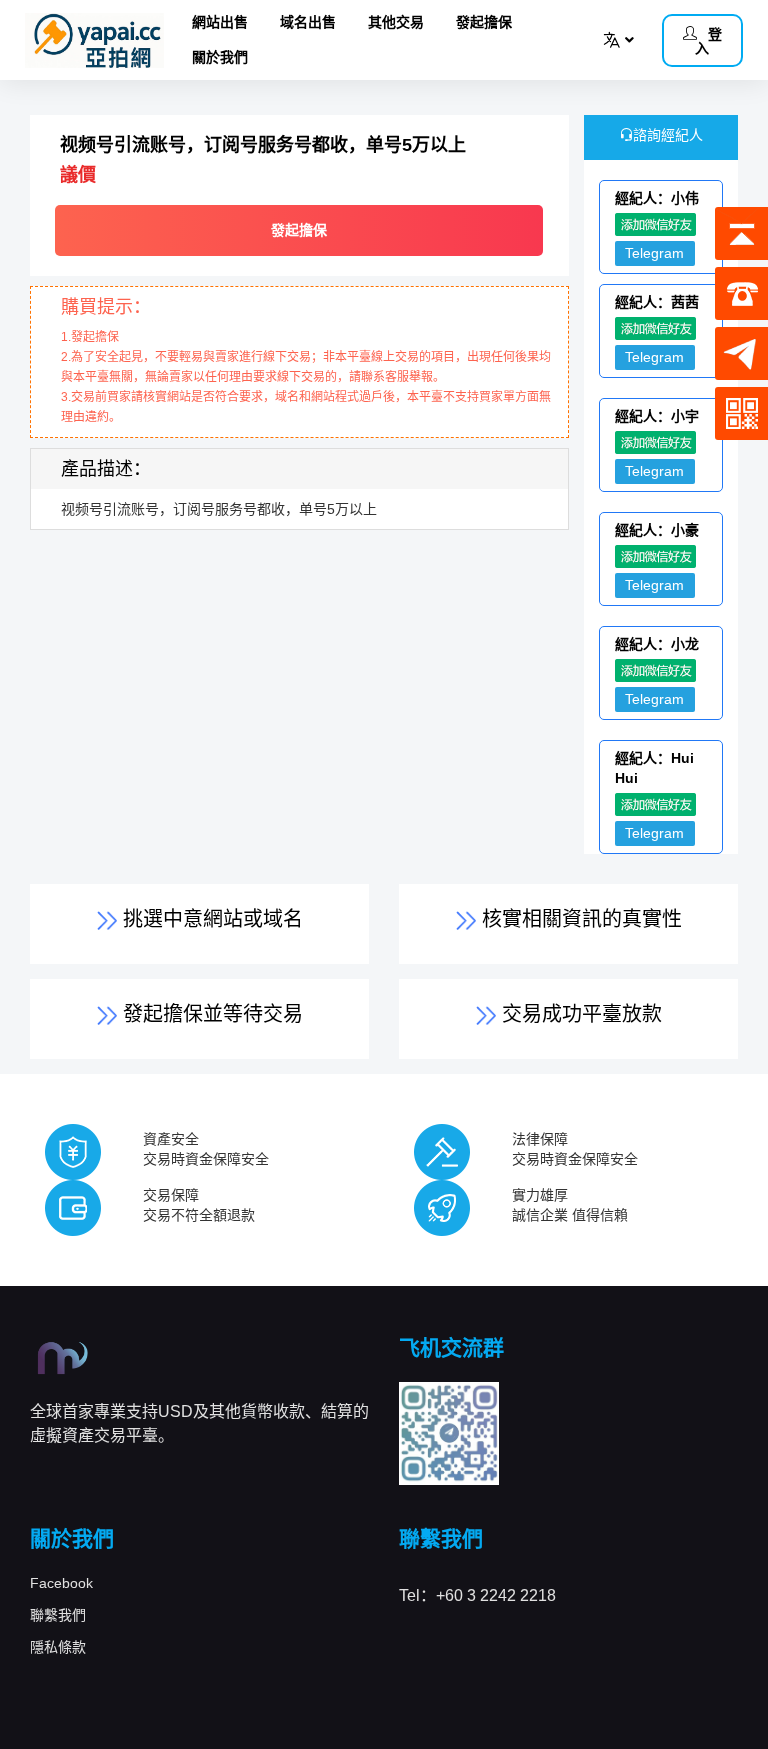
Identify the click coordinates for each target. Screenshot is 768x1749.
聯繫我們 (58, 1615)
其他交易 (396, 22)
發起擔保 (484, 22)
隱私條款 (58, 1647)
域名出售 (308, 22)
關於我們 (220, 57)
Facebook (61, 1583)
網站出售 (220, 22)
